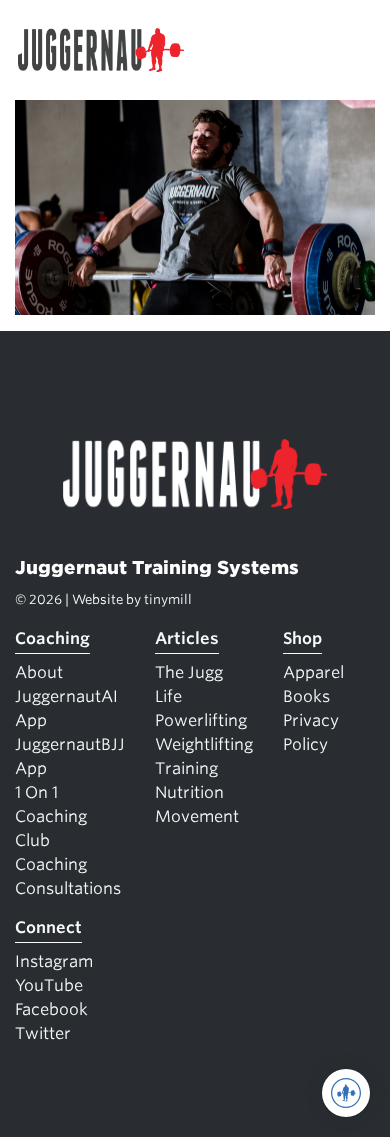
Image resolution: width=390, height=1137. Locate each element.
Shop (302, 638)
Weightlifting (204, 744)
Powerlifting (201, 720)
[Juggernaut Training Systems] (110, 50)
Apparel (313, 672)
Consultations (68, 888)
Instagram (54, 961)
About (39, 672)
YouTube (49, 985)
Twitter (43, 1033)
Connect (48, 927)
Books (306, 696)
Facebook (51, 1009)
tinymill (168, 599)
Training (186, 768)
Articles (187, 638)
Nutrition (189, 792)
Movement (197, 816)
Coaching (52, 638)
